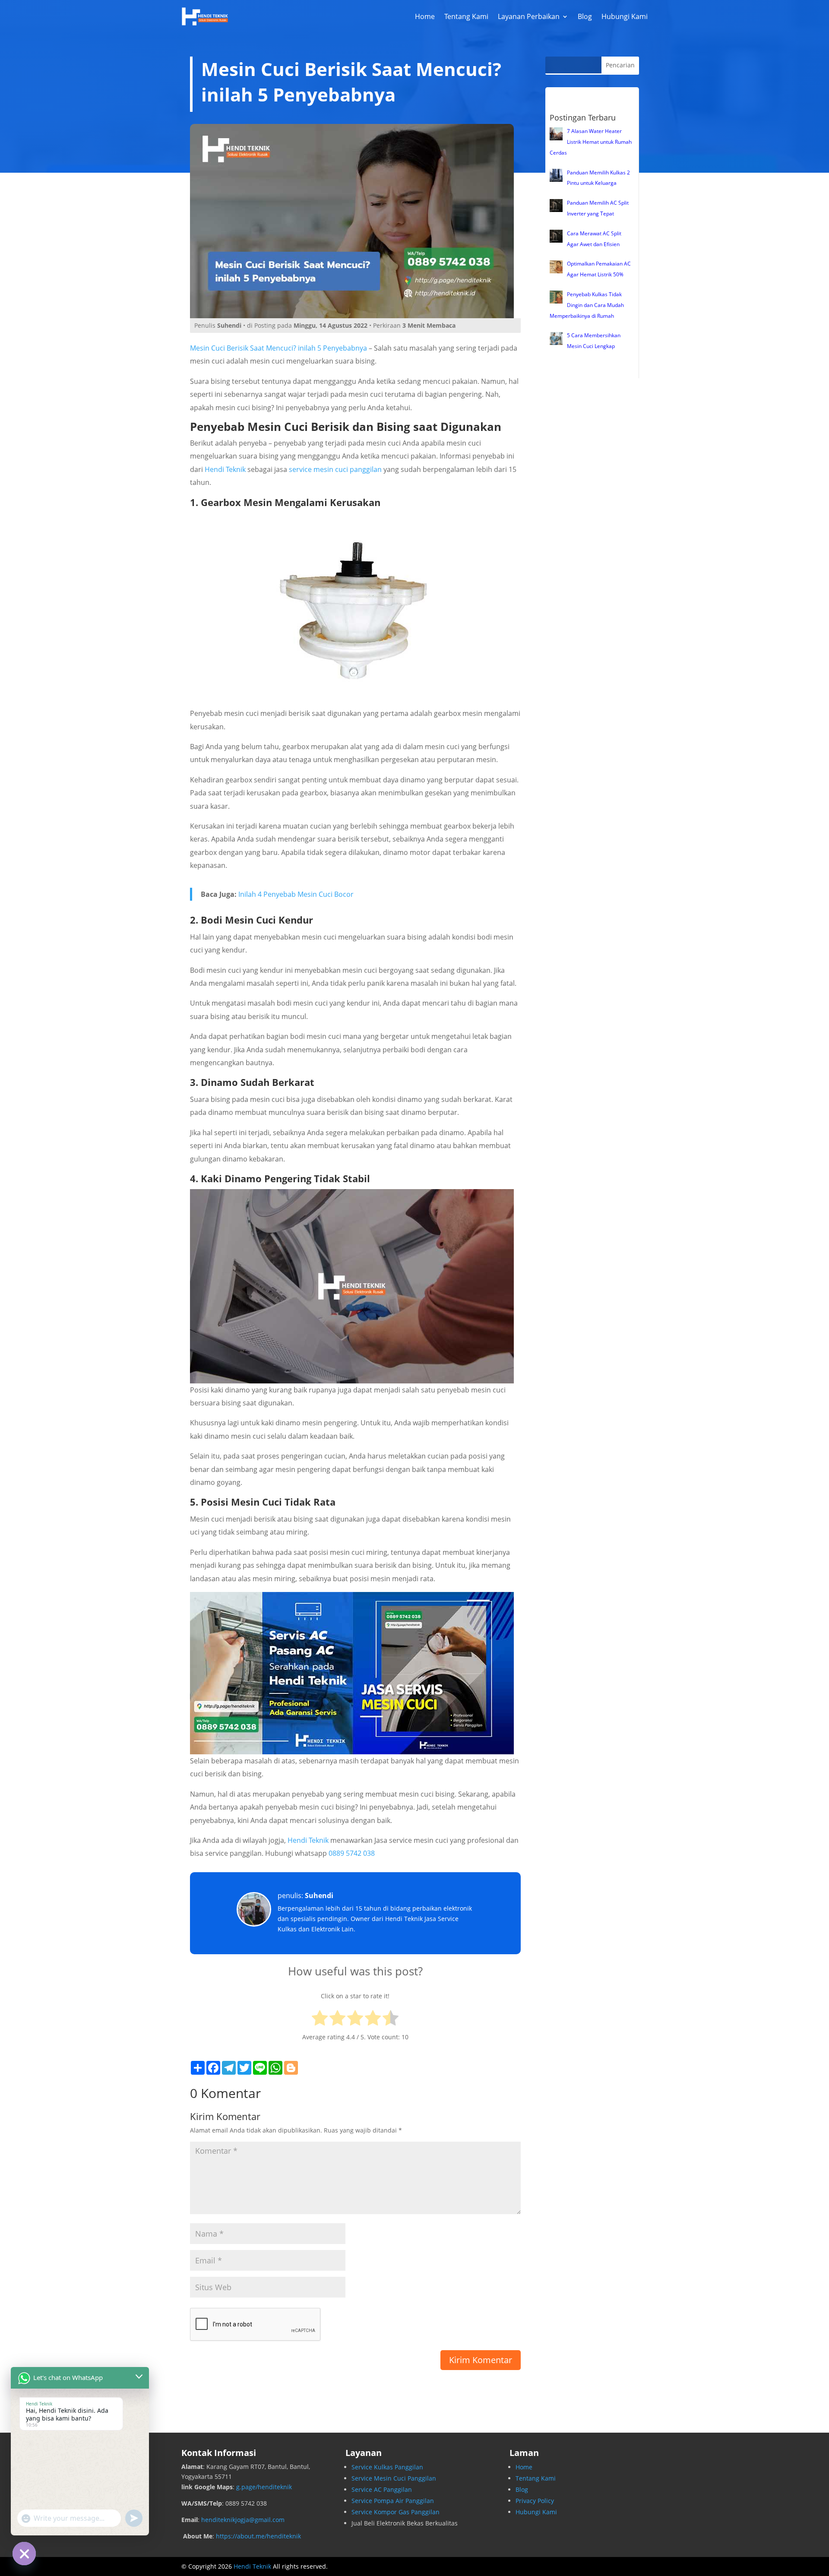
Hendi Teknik (225, 469)
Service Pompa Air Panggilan (393, 2501)
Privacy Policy (535, 2501)
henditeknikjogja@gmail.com (243, 2520)
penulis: (305, 1896)
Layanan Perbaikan (529, 16)
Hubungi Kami (625, 16)
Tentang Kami (466, 16)
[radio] (320, 2020)
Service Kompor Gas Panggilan (396, 2512)
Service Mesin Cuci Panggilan (394, 2478)
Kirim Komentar (481, 2360)
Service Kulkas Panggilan (387, 2467)
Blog (585, 16)
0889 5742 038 (352, 1853)
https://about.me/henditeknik (258, 2536)
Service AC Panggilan (382, 2489)
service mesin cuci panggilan (335, 469)
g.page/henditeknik (264, 2487)
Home (425, 16)
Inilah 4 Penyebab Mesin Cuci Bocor (296, 894)
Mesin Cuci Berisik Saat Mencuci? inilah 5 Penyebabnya (278, 348)
